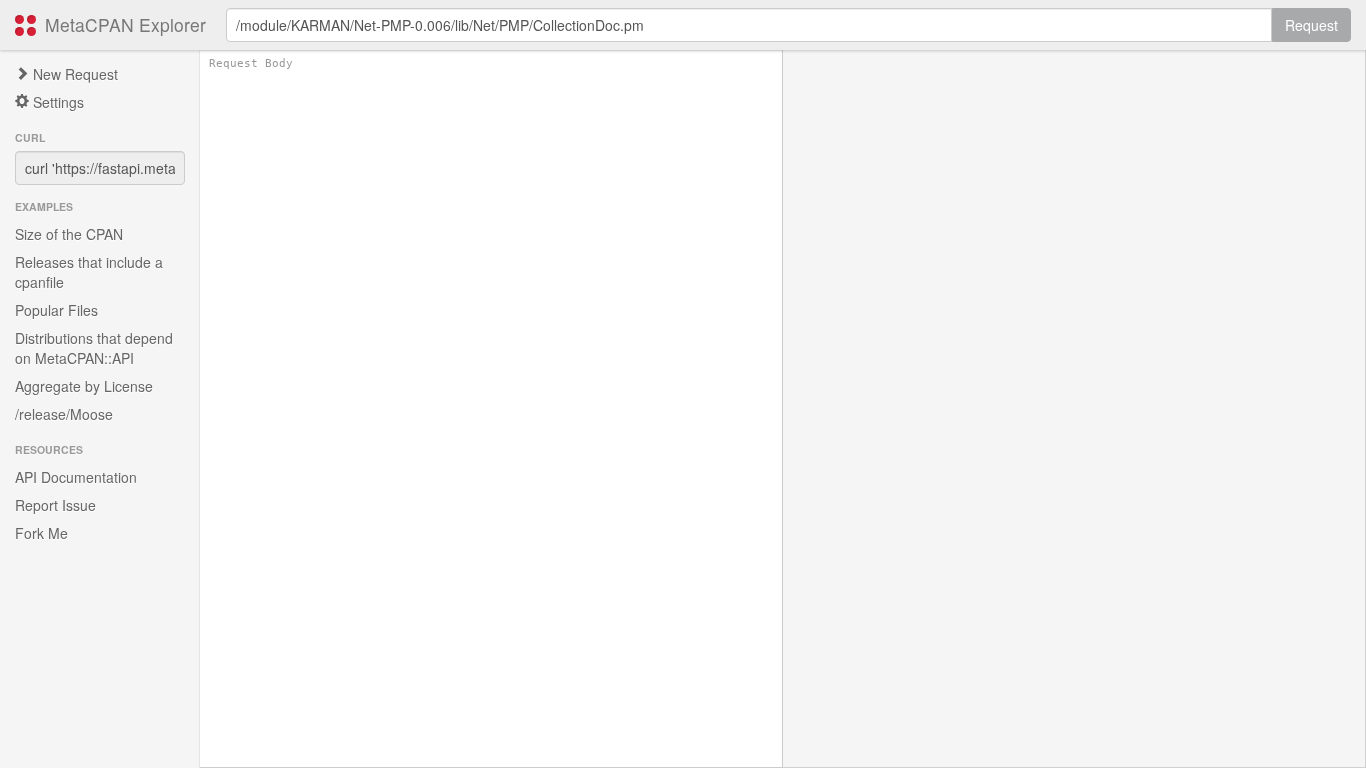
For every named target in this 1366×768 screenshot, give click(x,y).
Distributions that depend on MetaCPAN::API (94, 348)
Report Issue (55, 505)
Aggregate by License (84, 386)
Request (1311, 25)
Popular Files (56, 310)
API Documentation (76, 477)
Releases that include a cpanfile (89, 272)
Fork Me (41, 533)
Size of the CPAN (69, 234)
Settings (56, 102)
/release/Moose (64, 414)
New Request (73, 74)
